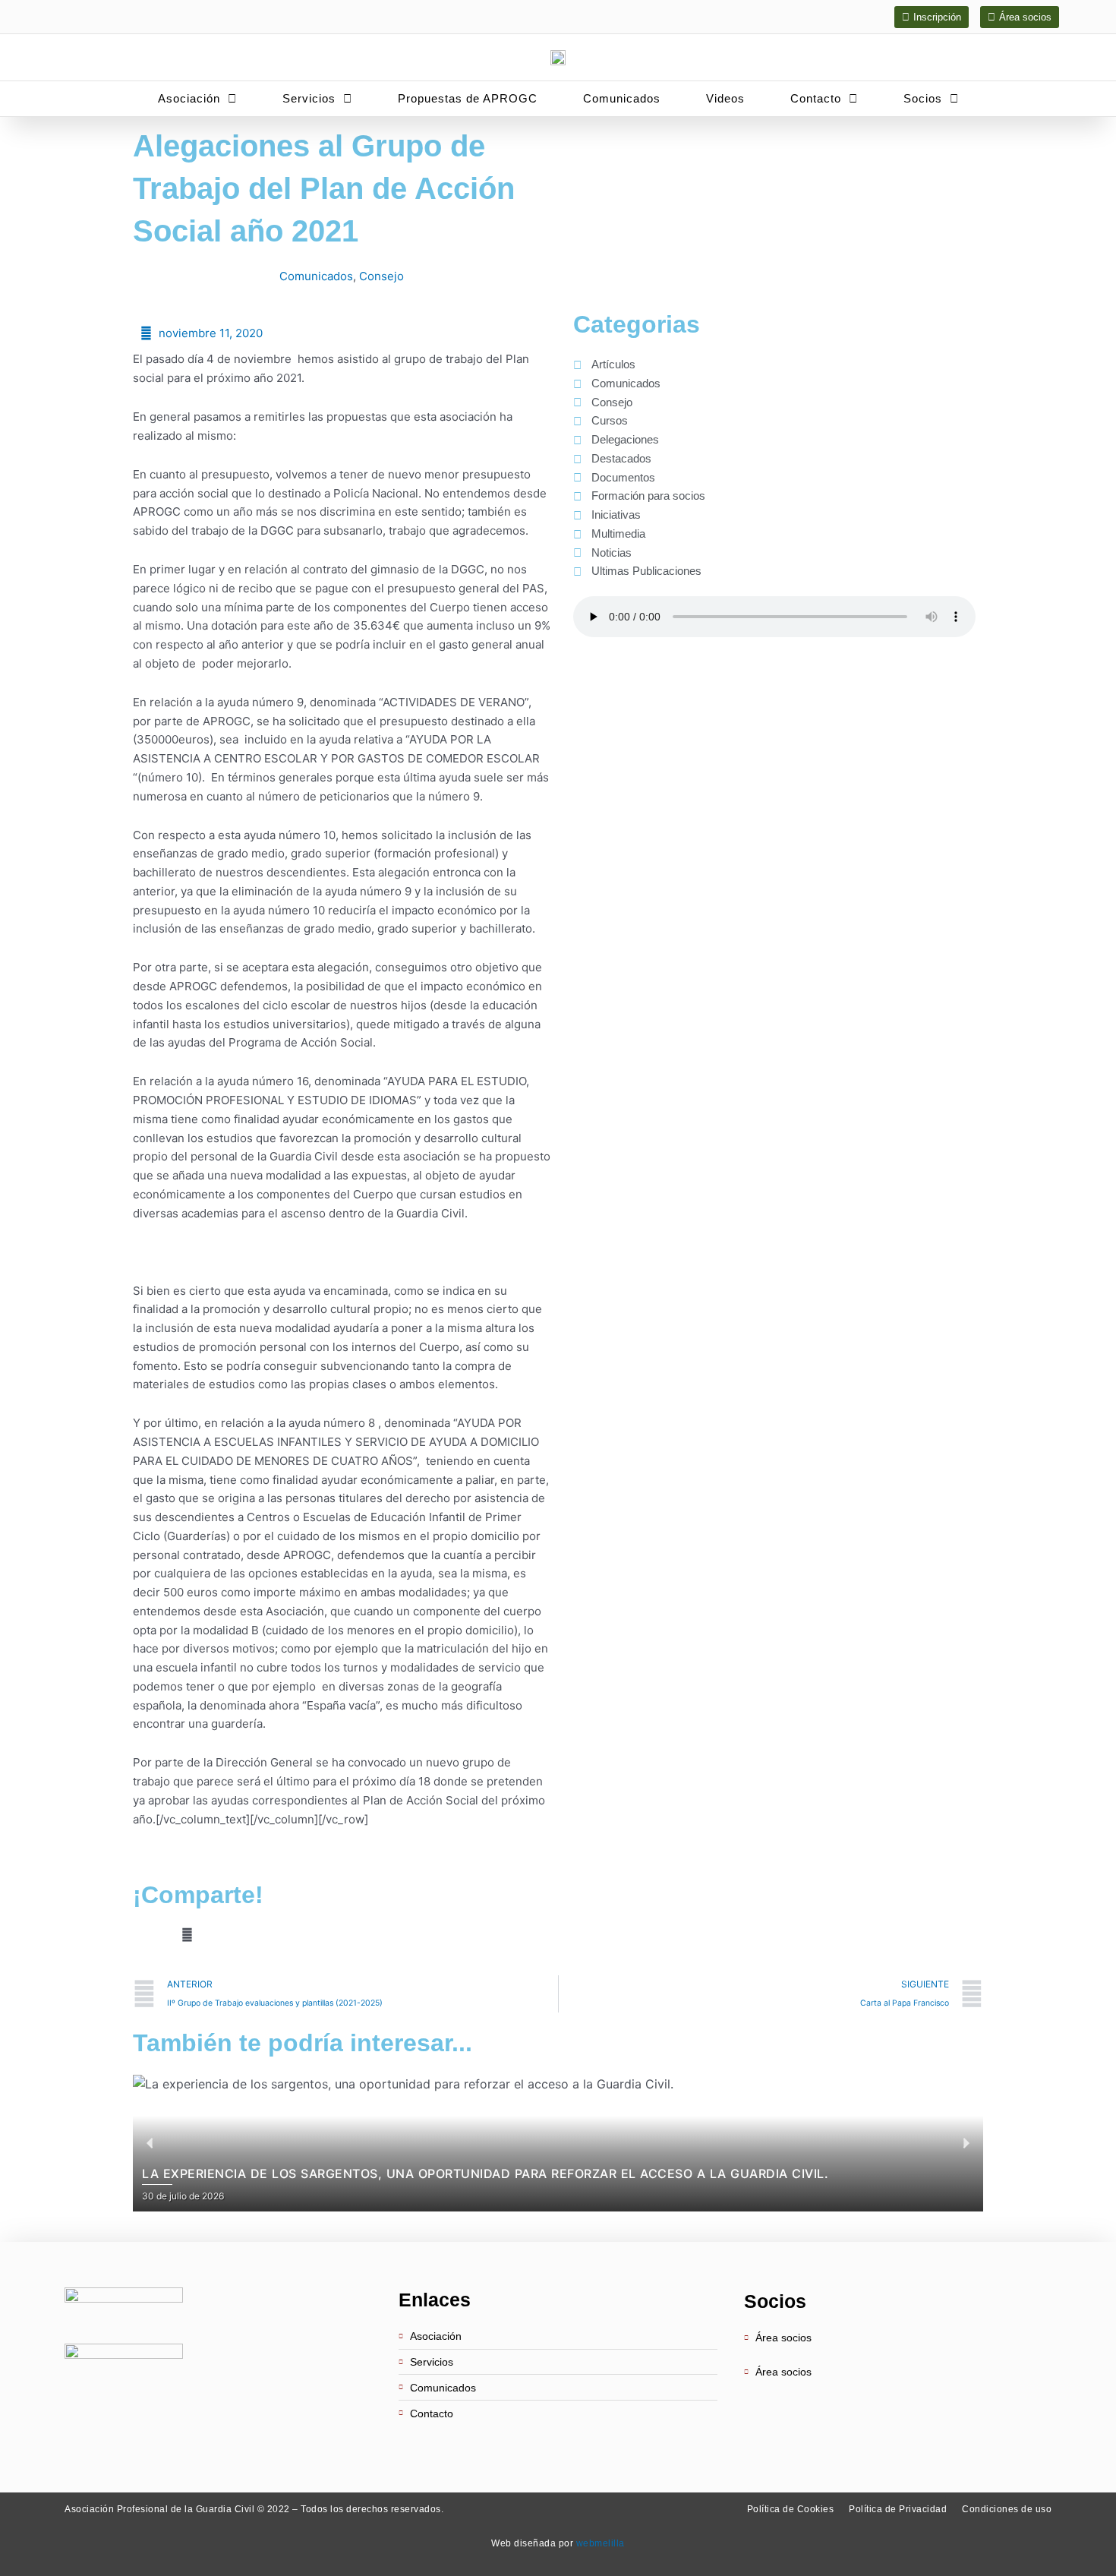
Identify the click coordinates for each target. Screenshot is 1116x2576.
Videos (725, 98)
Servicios (309, 98)
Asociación (189, 98)
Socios (923, 98)
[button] (137, 1935)
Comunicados (622, 98)
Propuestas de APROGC (468, 98)
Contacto (816, 98)
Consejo (381, 276)
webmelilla (601, 2543)
